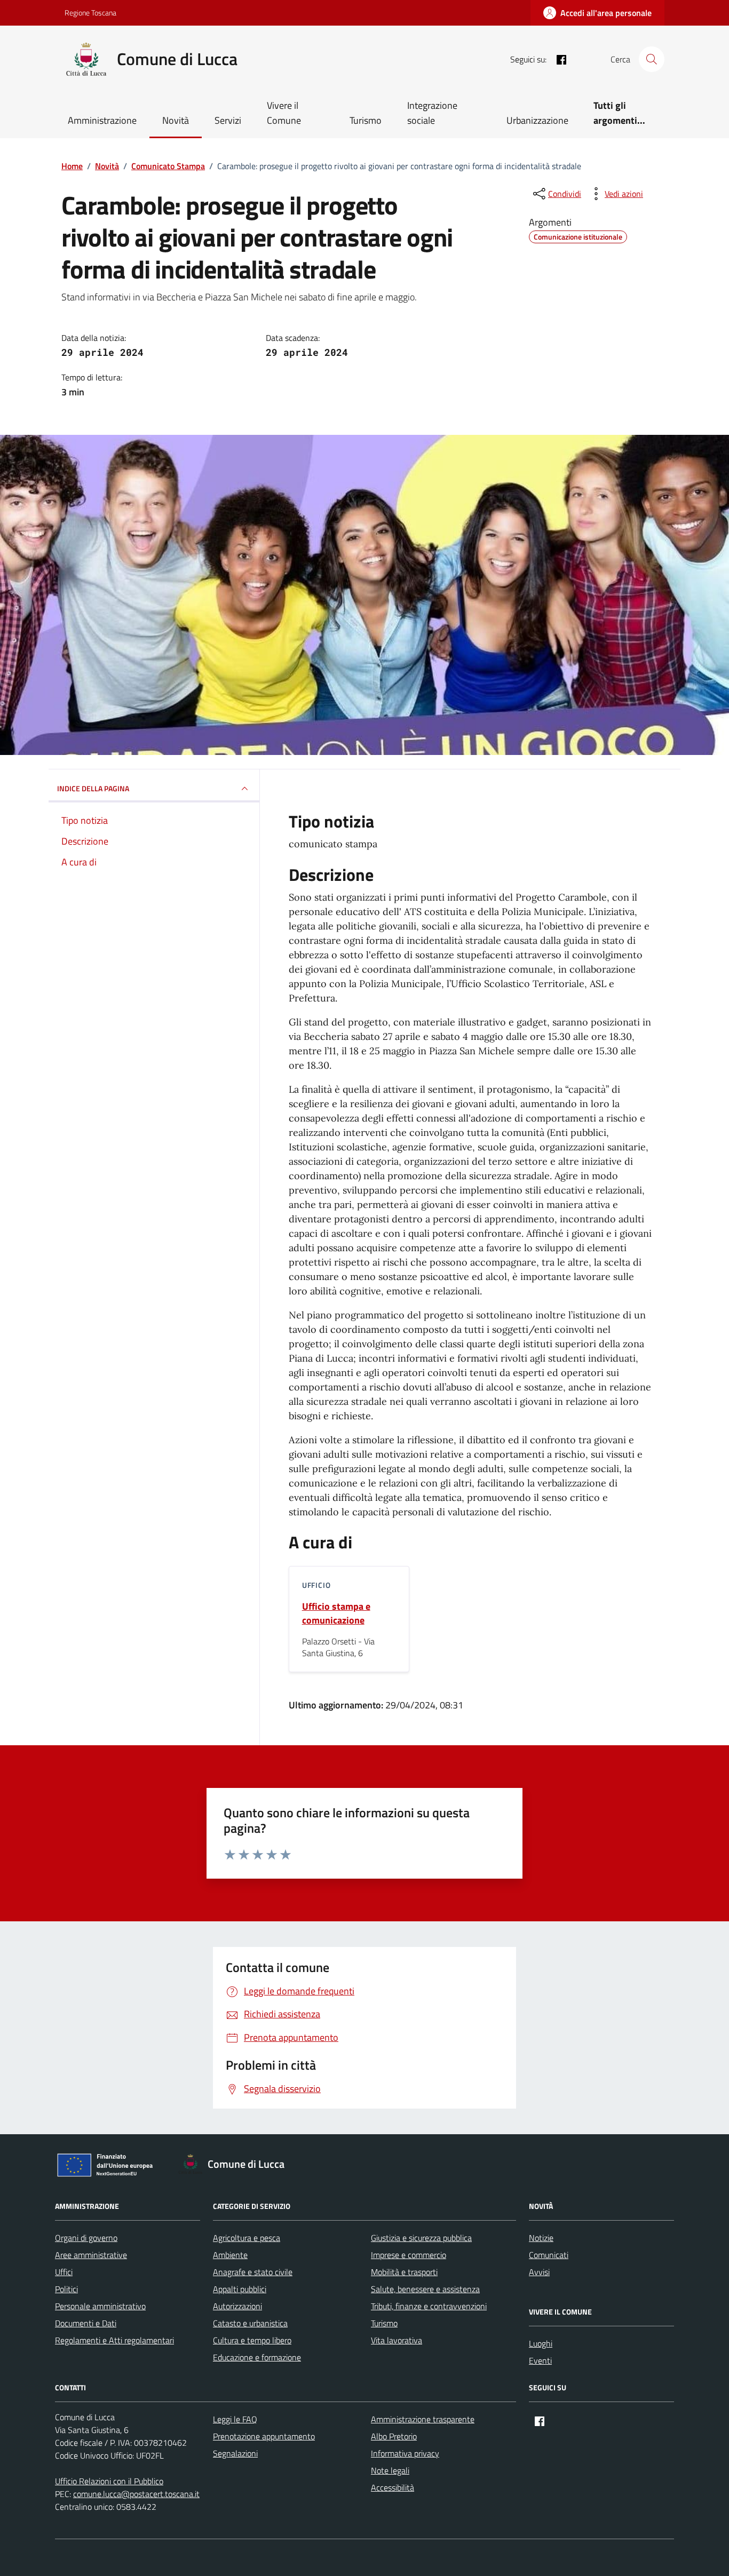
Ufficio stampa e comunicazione (336, 1613)
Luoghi (541, 2343)
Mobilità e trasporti (404, 2272)
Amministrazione (102, 120)
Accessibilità (393, 2487)
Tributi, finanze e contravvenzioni (429, 2306)
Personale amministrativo (100, 2306)
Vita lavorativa (397, 2340)
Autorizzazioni (237, 2306)
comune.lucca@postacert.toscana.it (136, 2494)
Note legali (390, 2470)
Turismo (366, 120)
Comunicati (549, 2255)
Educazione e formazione (257, 2357)
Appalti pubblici (240, 2289)
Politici (66, 2289)
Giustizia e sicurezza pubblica (421, 2238)
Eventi (540, 2360)
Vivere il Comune (284, 113)
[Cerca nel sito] (652, 59)
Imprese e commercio (409, 2255)
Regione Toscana (90, 13)
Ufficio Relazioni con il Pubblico (109, 2481)
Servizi (228, 120)
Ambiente (230, 2255)
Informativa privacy (405, 2453)
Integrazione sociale (432, 113)
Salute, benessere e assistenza (425, 2289)
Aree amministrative (91, 2255)
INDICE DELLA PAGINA (93, 788)
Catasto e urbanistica (250, 2323)
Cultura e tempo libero (252, 2340)
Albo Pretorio (394, 2436)
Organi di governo (86, 2238)
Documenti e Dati (86, 2323)
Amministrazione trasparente (423, 2419)
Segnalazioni (235, 2453)
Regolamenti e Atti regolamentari (114, 2340)
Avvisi (539, 2272)
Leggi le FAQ (235, 2419)
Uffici (64, 2272)
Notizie (541, 2238)
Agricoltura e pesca (247, 2238)
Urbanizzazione (537, 120)
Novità (176, 120)
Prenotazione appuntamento (264, 2436)
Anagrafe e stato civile (253, 2272)
